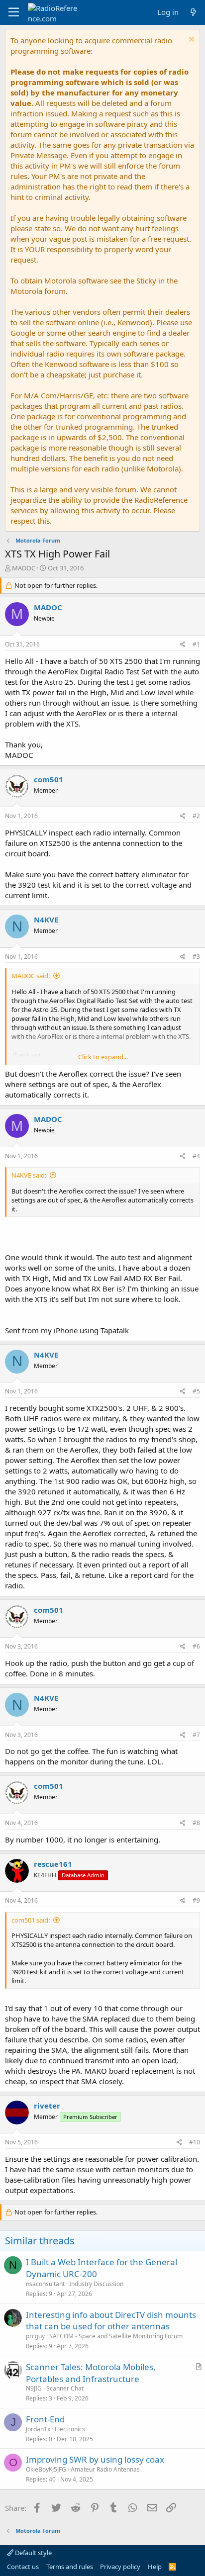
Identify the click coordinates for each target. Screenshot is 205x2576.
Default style (33, 2553)
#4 (196, 1156)
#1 (196, 644)
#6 (196, 1646)
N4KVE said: (29, 1175)
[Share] (183, 645)
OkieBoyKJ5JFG (46, 2469)
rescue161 (53, 1864)
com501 (49, 779)
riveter (47, 2106)
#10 (195, 2142)
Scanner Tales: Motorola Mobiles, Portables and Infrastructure (91, 2373)
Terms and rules (70, 2567)
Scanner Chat (65, 2388)
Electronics (70, 2429)
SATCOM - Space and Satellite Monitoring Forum (116, 2336)
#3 (196, 957)
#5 (196, 1391)
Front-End (45, 2419)
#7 (196, 1735)
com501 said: (31, 1920)
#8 (196, 1823)
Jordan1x (38, 2429)
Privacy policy (120, 2567)
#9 (196, 1900)
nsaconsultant (45, 2284)
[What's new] (193, 12)
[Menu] (14, 12)
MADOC (24, 568)
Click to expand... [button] (103, 1057)
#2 (196, 816)
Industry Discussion (96, 2284)
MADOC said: (31, 976)
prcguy (35, 2336)
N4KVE (46, 920)
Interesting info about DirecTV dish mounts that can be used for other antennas (111, 2321)
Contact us (23, 2567)
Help (155, 2567)
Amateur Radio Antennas (105, 2469)
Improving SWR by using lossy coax (95, 2459)
